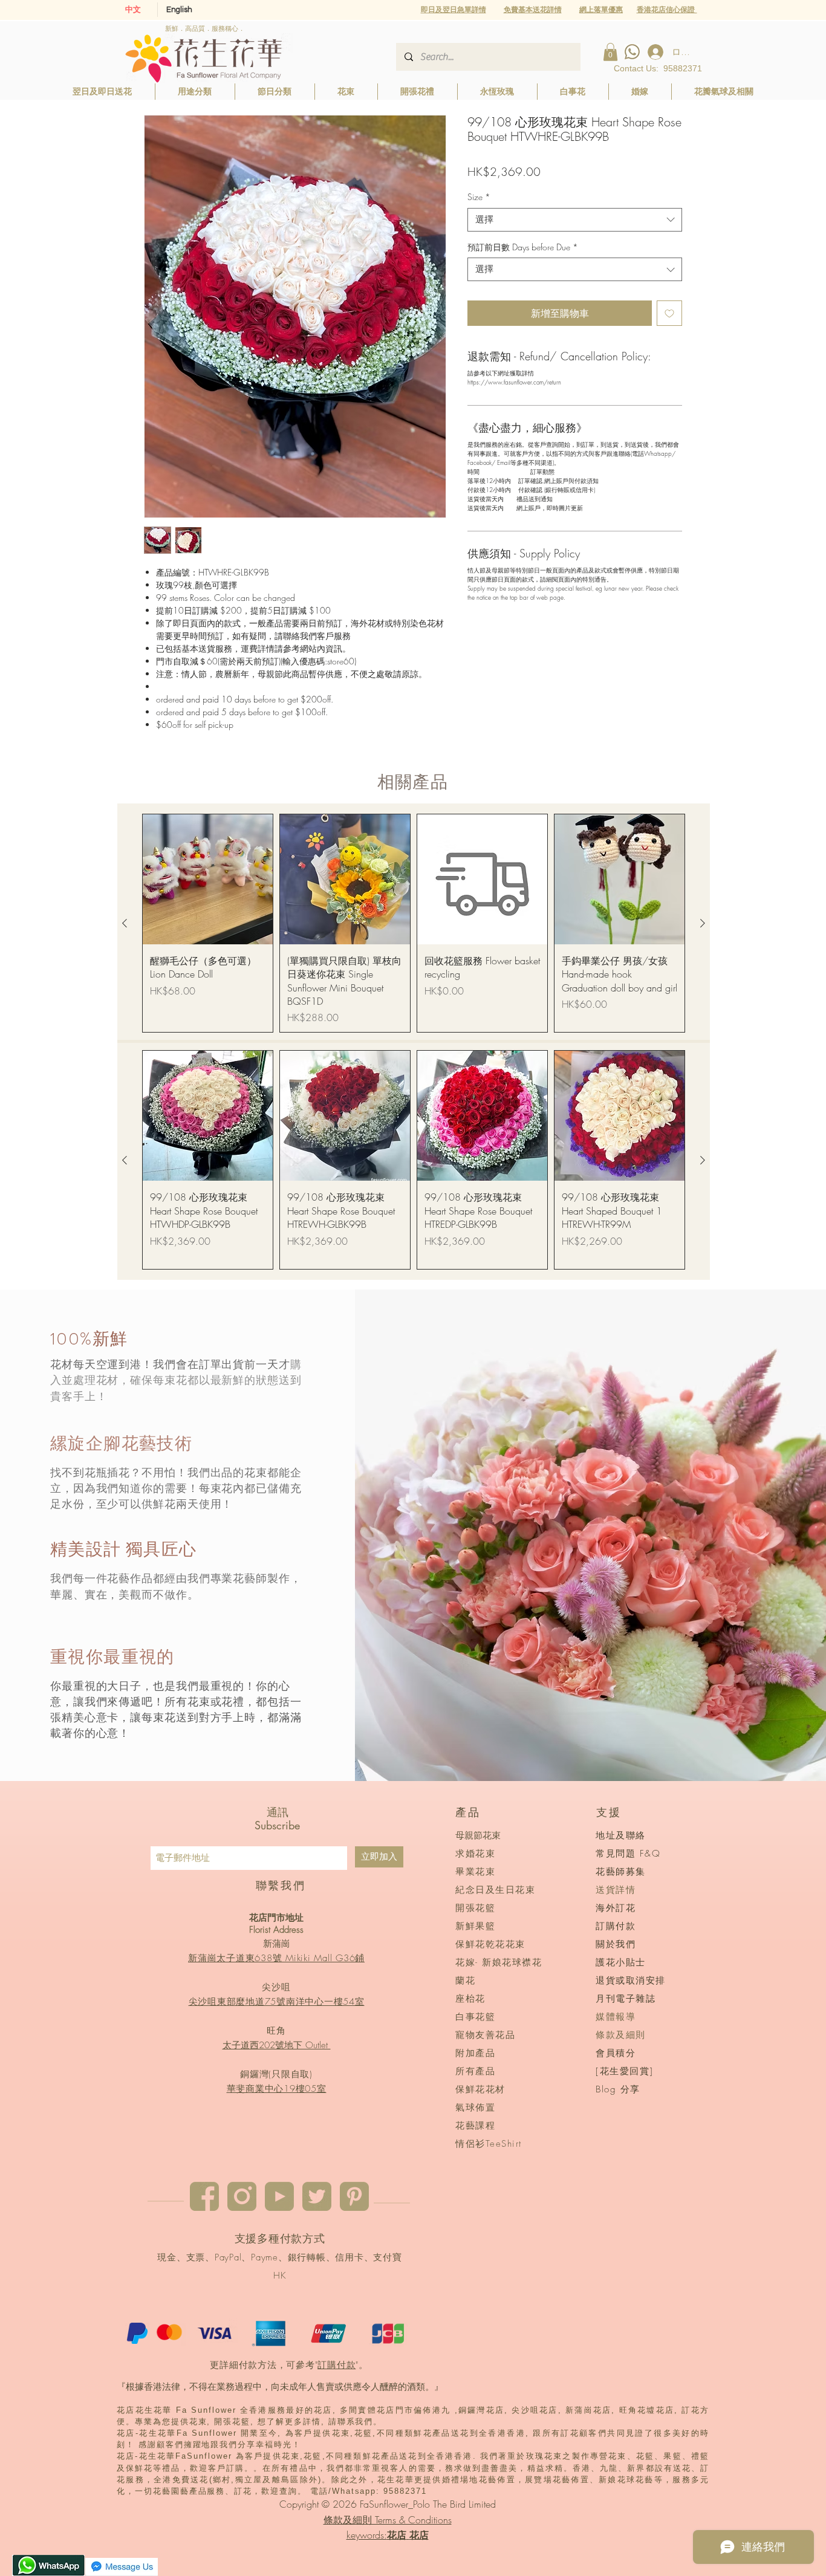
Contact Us (635, 68)
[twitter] (317, 2196)
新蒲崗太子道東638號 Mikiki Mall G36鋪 (276, 1958)
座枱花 (470, 1999)
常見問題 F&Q (628, 1854)
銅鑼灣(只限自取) (276, 2074)
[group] (414, 923)
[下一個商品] (703, 923)
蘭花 (465, 1981)
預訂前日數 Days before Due (523, 247)
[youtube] (279, 2196)
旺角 (276, 2031)
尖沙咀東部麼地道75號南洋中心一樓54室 (277, 2002)
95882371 (683, 68)
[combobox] (575, 220)
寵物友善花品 (485, 2035)
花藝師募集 (621, 1872)
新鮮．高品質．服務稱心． (205, 28)
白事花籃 (475, 2017)
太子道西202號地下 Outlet (277, 2045)
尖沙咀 (276, 1987)
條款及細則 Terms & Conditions (388, 2520)
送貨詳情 (616, 1890)
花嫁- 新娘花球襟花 (499, 1962)
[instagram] (242, 2196)
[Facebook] (204, 2196)
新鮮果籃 (475, 1926)
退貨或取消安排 (631, 1981)
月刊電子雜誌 (626, 1999)
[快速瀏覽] (208, 879)
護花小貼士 (621, 1962)
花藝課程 (475, 2126)
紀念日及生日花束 (495, 1890)
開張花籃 (475, 1908)
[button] (601, 9)
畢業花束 (475, 1872)
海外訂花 (616, 1908)
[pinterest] (354, 2196)
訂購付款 (337, 2365)
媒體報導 (616, 2017)
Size (479, 197)
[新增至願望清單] (669, 313)
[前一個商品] (125, 923)
